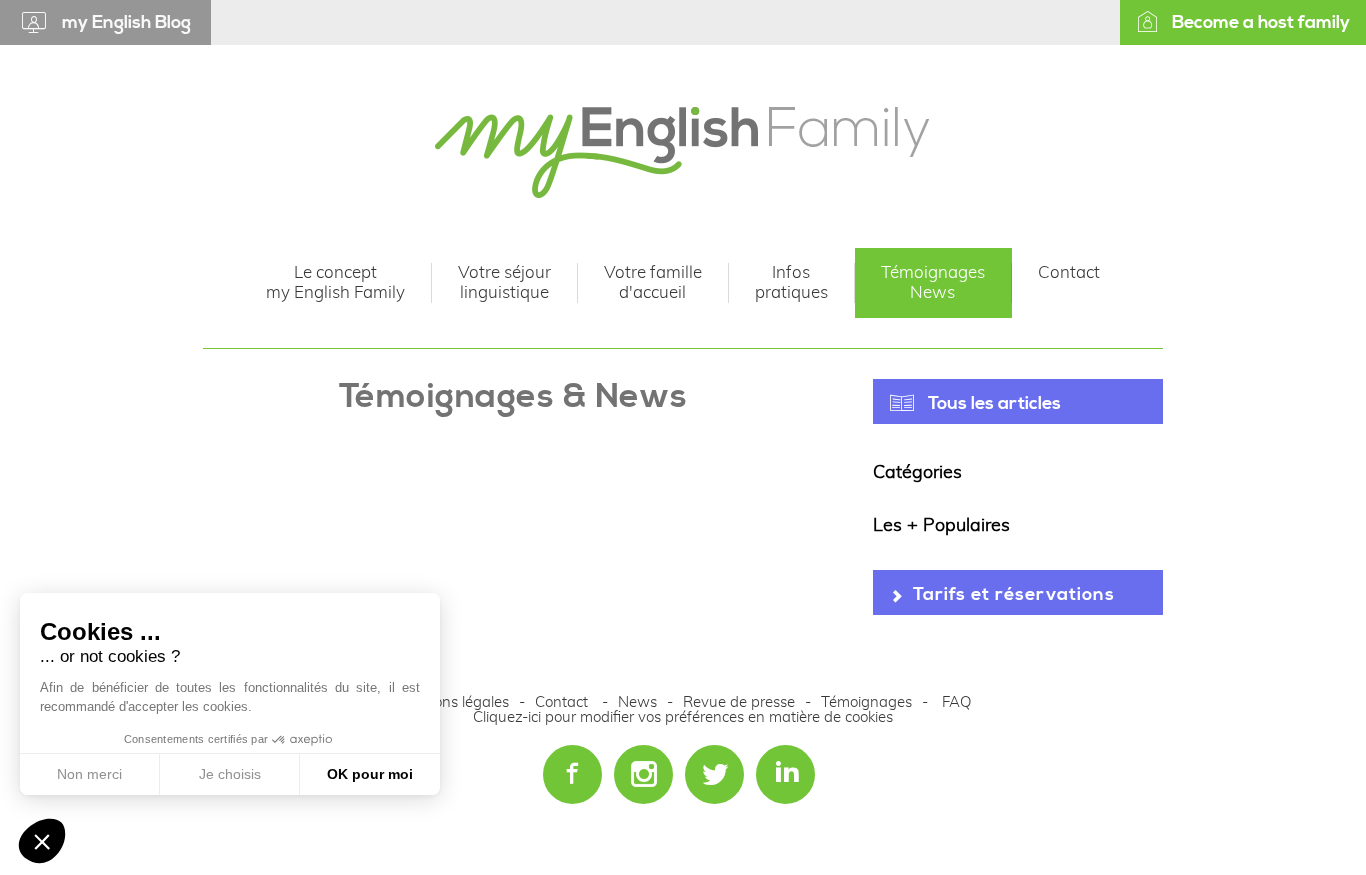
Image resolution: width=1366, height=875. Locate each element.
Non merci (89, 774)
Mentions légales (452, 702)
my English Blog (126, 22)
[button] (42, 841)
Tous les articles (994, 403)
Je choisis (230, 774)
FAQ (956, 702)
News (639, 702)
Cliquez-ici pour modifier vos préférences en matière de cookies (683, 717)
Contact (561, 702)
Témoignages (866, 702)
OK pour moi (370, 774)
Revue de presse (739, 702)
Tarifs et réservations (1014, 594)
